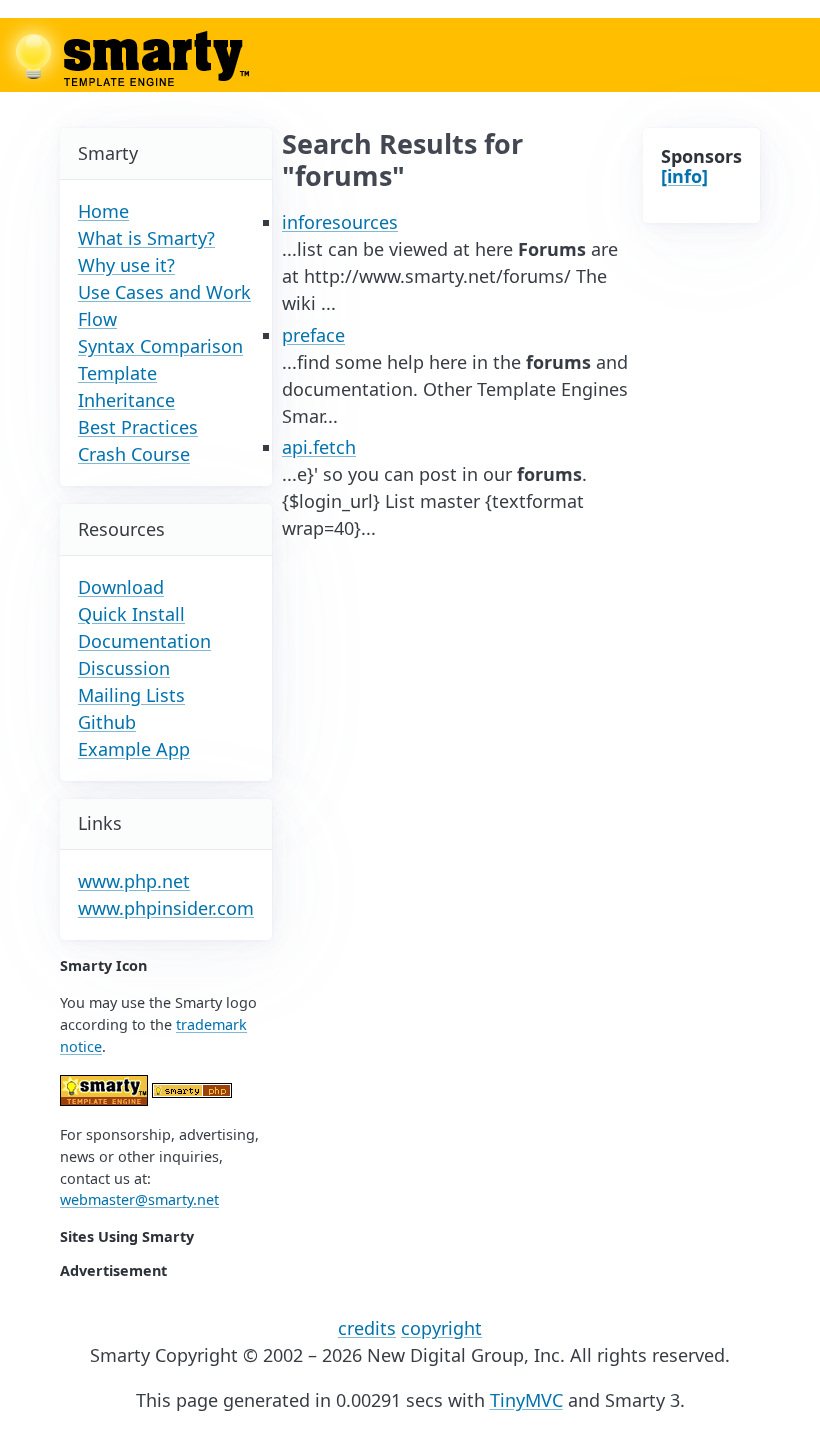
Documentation (144, 641)
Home (103, 211)
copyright (441, 1328)
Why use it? (126, 265)
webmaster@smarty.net (139, 1199)
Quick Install (131, 614)
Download (121, 587)
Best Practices (138, 427)
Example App (134, 749)
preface (313, 335)
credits (367, 1328)
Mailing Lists (131, 695)
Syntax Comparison (160, 346)
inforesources (340, 222)
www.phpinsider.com (166, 908)
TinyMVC (526, 1400)
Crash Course (134, 454)
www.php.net (134, 881)
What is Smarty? (146, 238)
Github (107, 722)
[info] (684, 176)
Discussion (124, 668)
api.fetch (319, 447)
